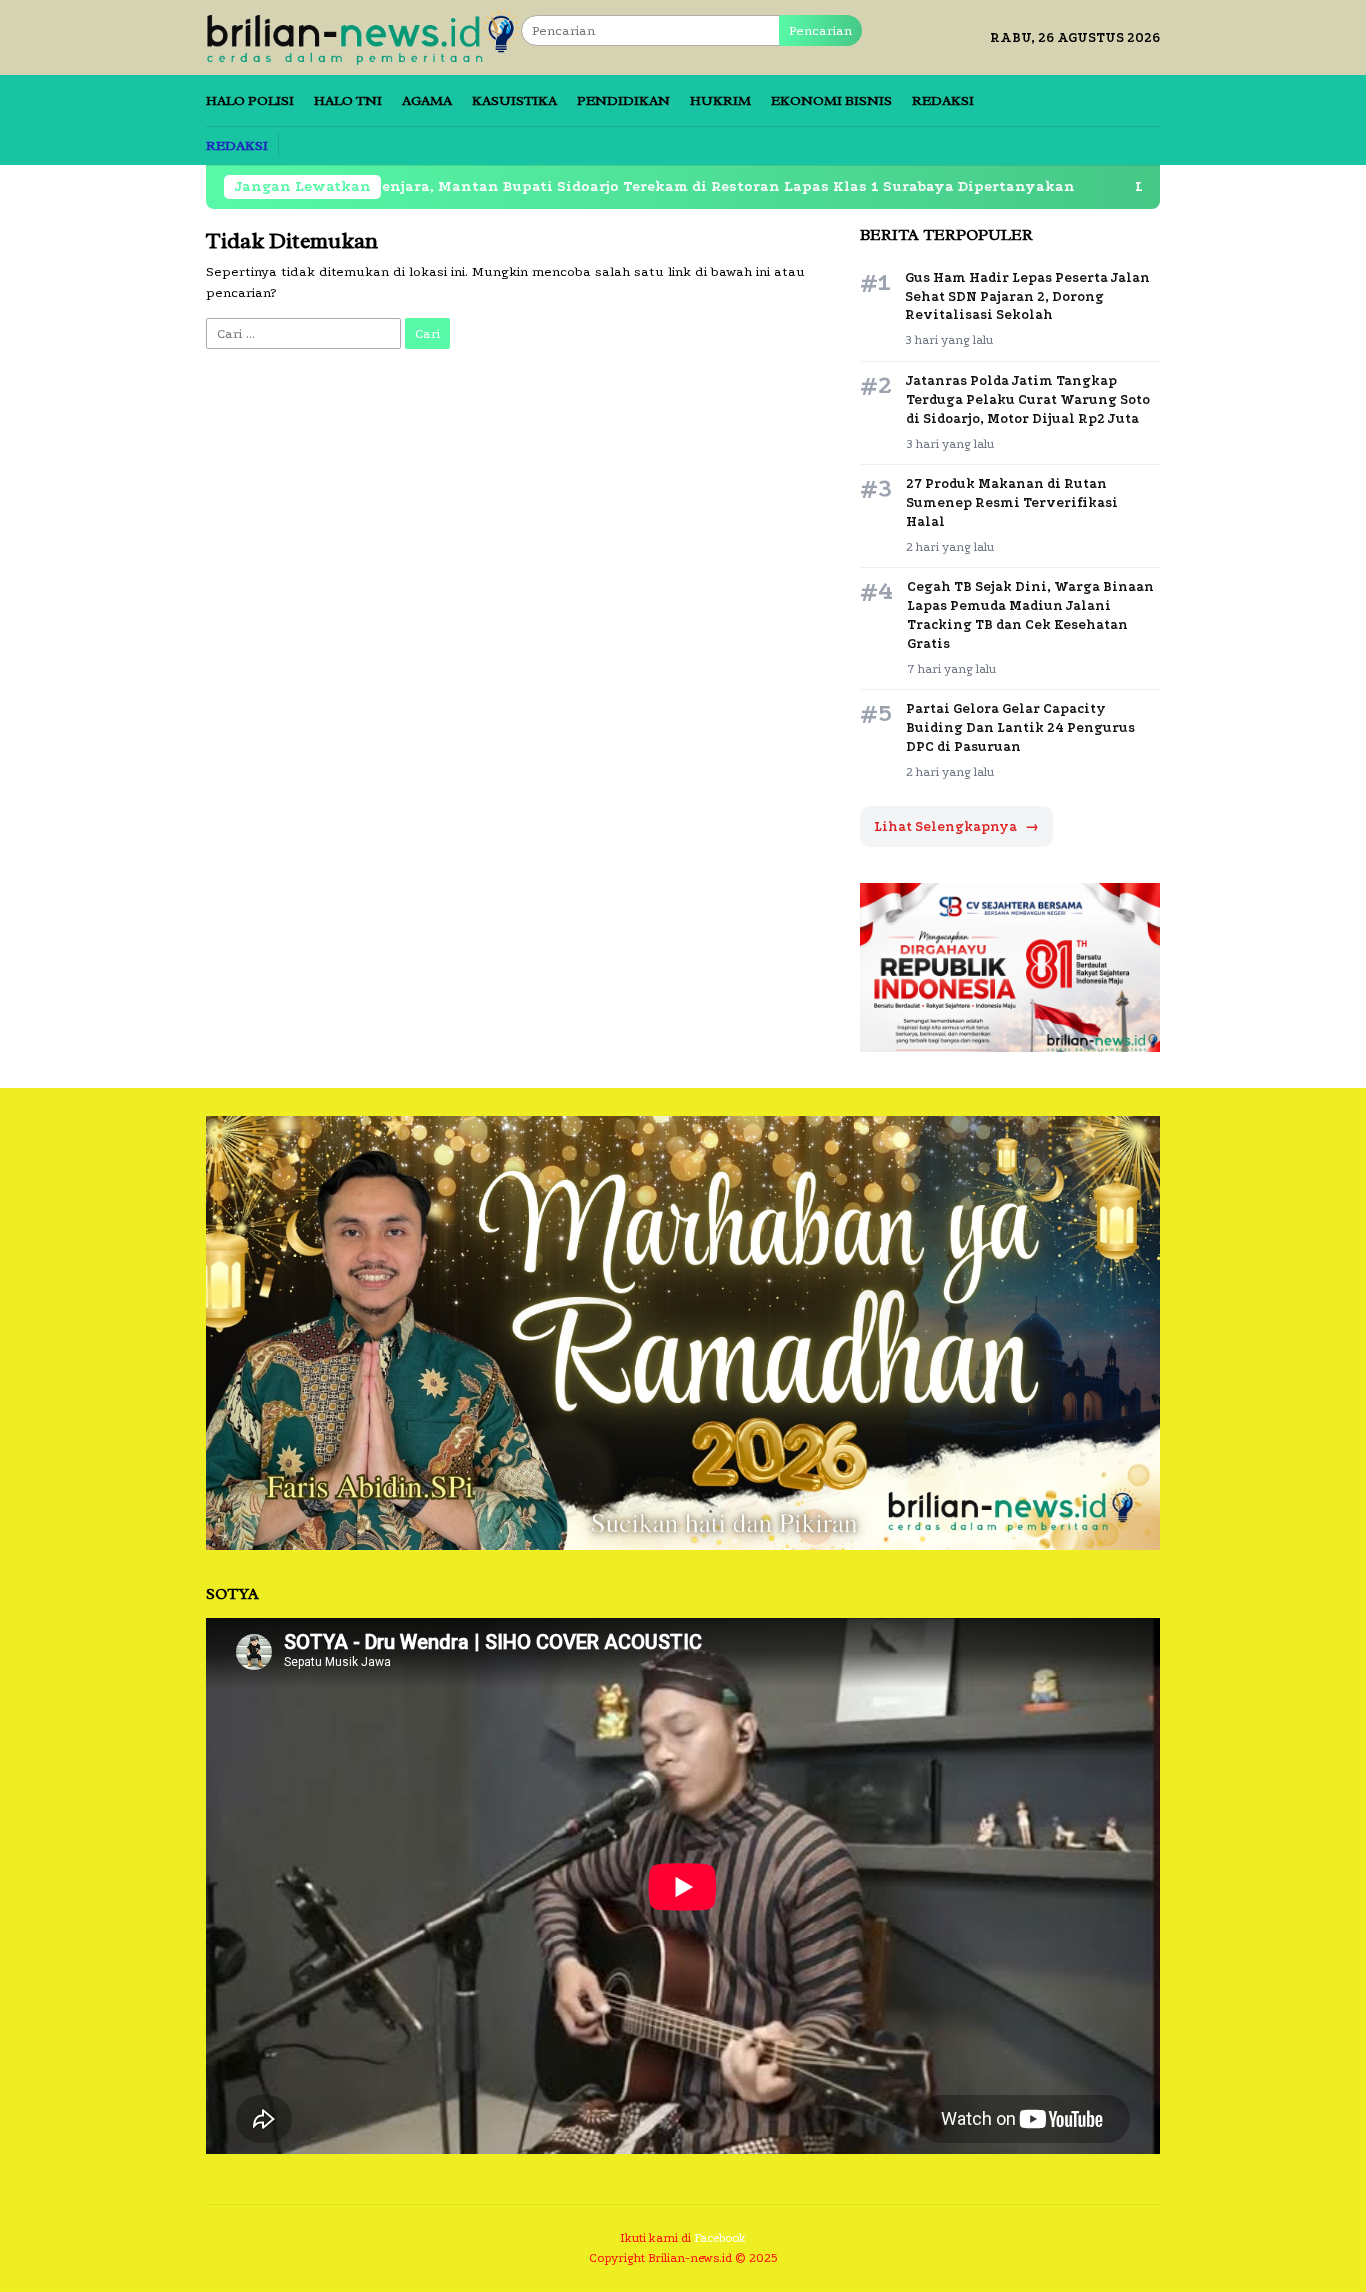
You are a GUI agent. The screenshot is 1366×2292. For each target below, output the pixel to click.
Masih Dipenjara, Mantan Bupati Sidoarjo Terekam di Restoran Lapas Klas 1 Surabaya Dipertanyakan (541, 186)
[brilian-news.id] (363, 36)
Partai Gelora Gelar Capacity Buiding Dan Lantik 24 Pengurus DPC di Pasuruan (1020, 727)
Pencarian (820, 30)
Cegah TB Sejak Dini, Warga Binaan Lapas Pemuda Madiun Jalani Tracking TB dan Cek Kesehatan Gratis (1030, 615)
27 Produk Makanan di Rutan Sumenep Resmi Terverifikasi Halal (1012, 502)
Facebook (720, 2238)
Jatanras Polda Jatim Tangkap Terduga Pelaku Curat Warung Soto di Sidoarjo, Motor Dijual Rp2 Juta (1028, 399)
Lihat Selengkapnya (956, 826)
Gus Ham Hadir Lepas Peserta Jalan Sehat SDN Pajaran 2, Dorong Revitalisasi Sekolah (1027, 296)
